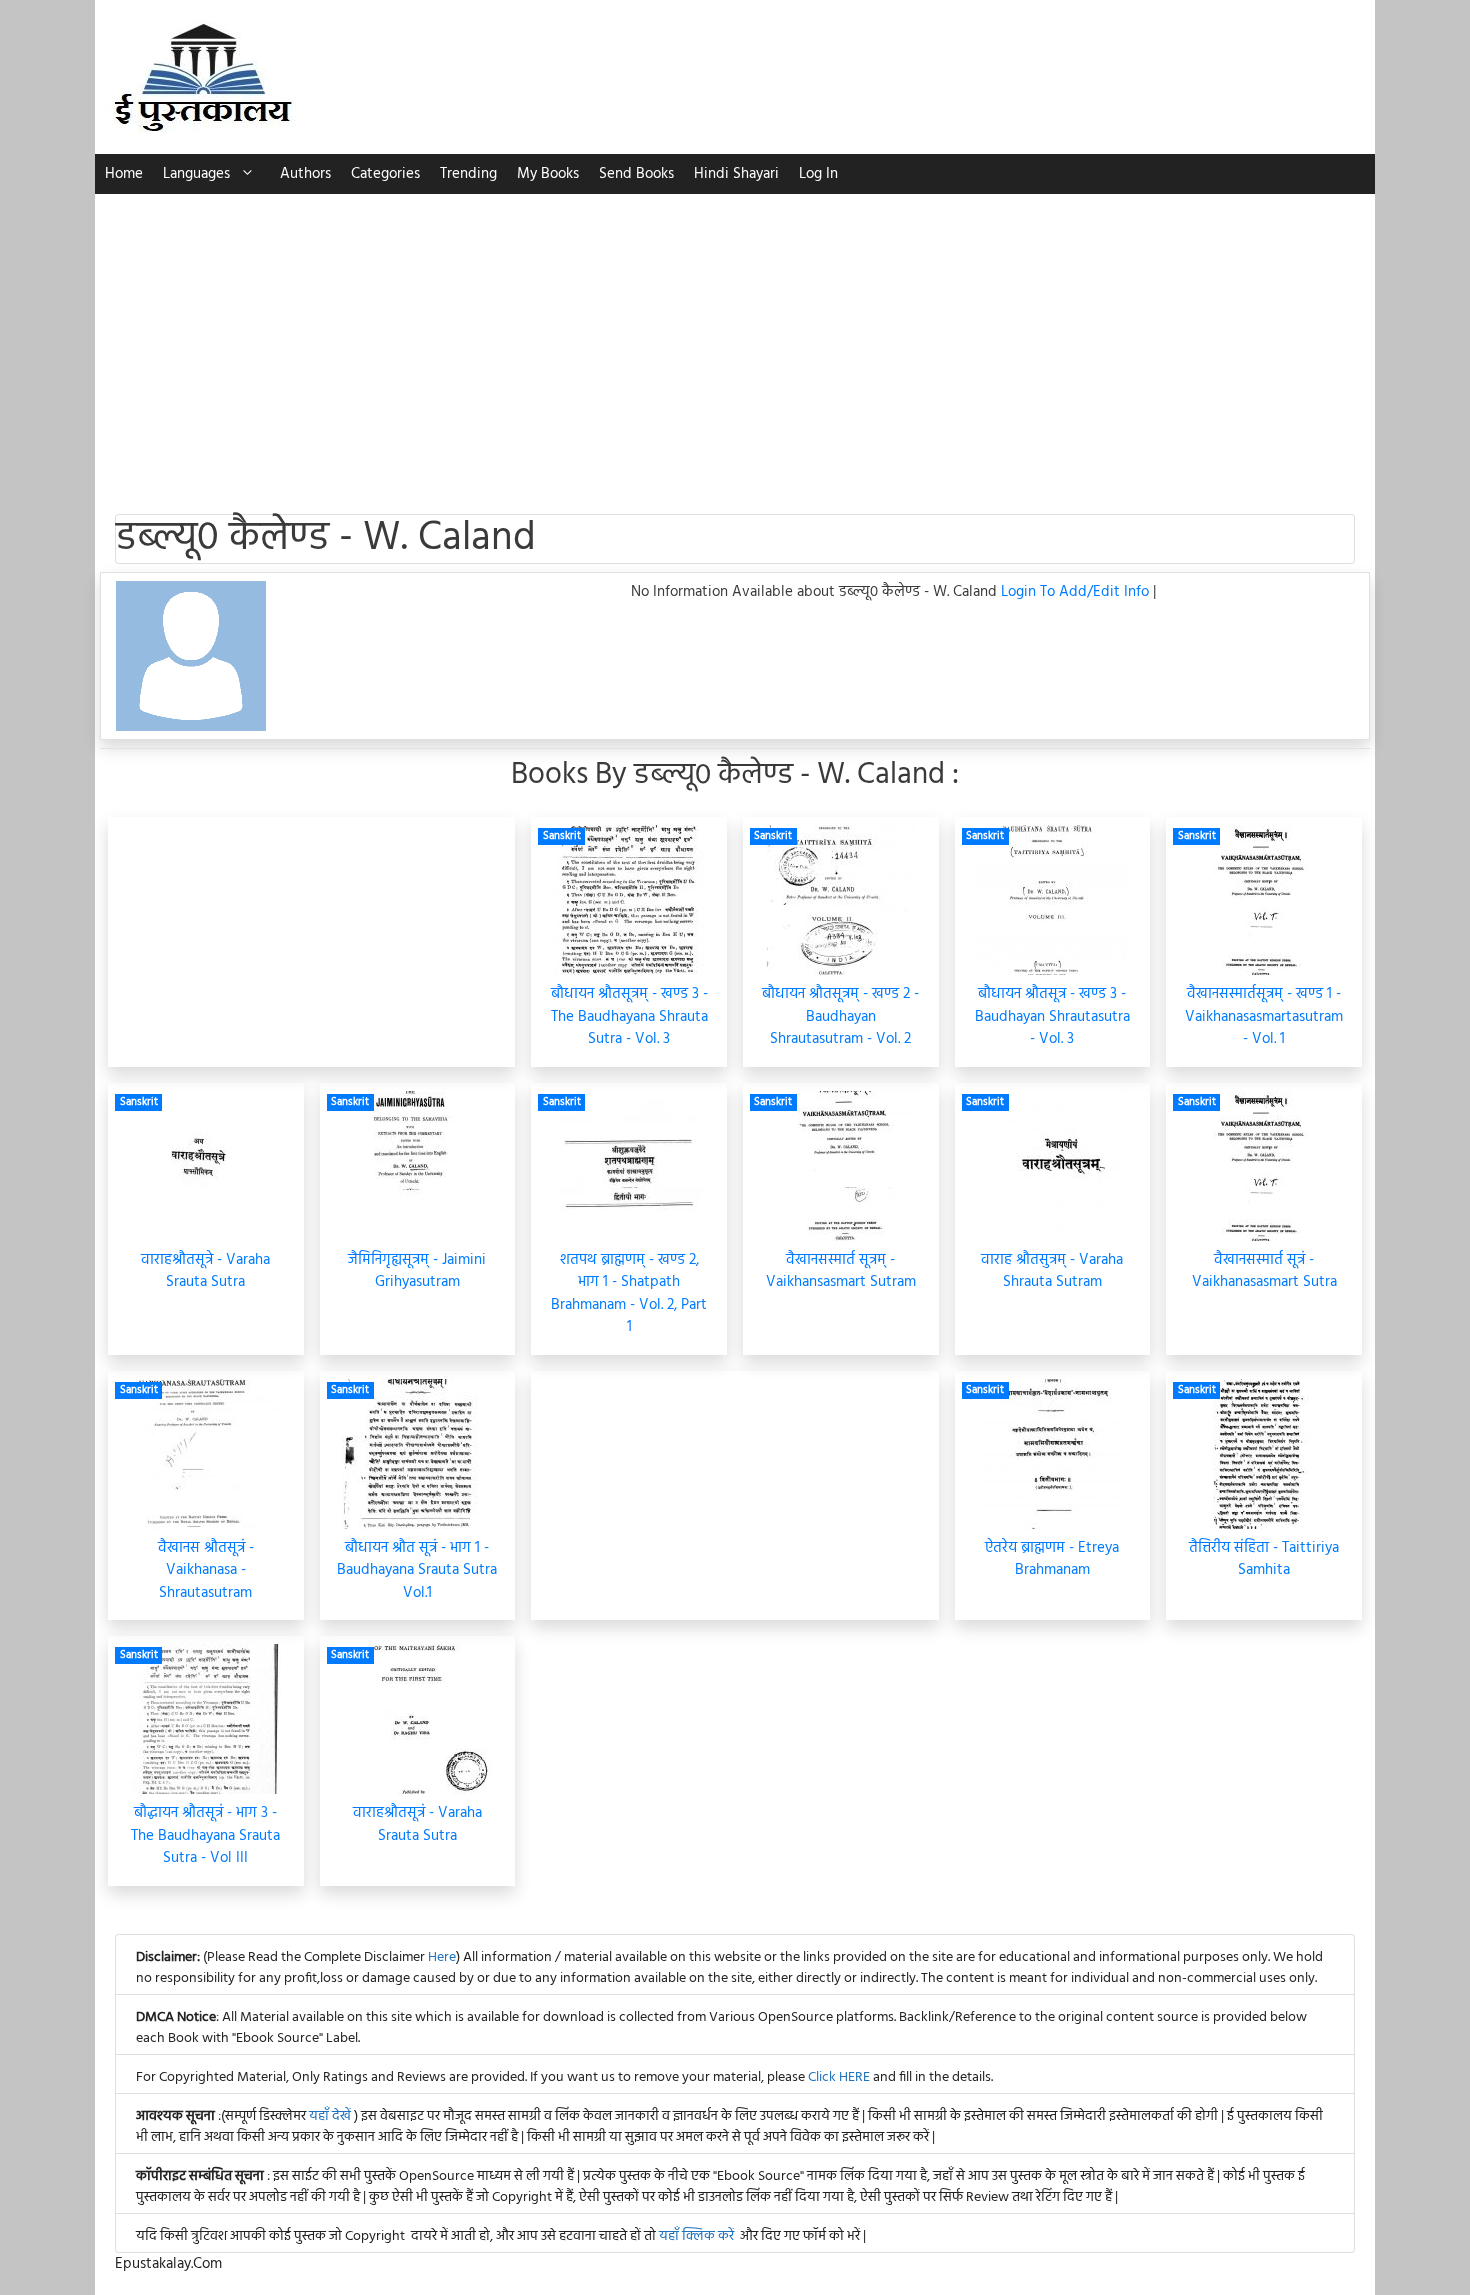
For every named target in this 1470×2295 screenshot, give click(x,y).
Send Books (636, 174)
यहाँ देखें (331, 2116)
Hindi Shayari (736, 174)
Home (124, 174)
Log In (818, 174)
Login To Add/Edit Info (1077, 592)
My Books (548, 174)
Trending (468, 174)
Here (442, 1957)
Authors (305, 174)
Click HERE (839, 2077)
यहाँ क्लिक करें (696, 2236)
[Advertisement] (735, 344)
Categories (385, 174)
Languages (196, 174)
